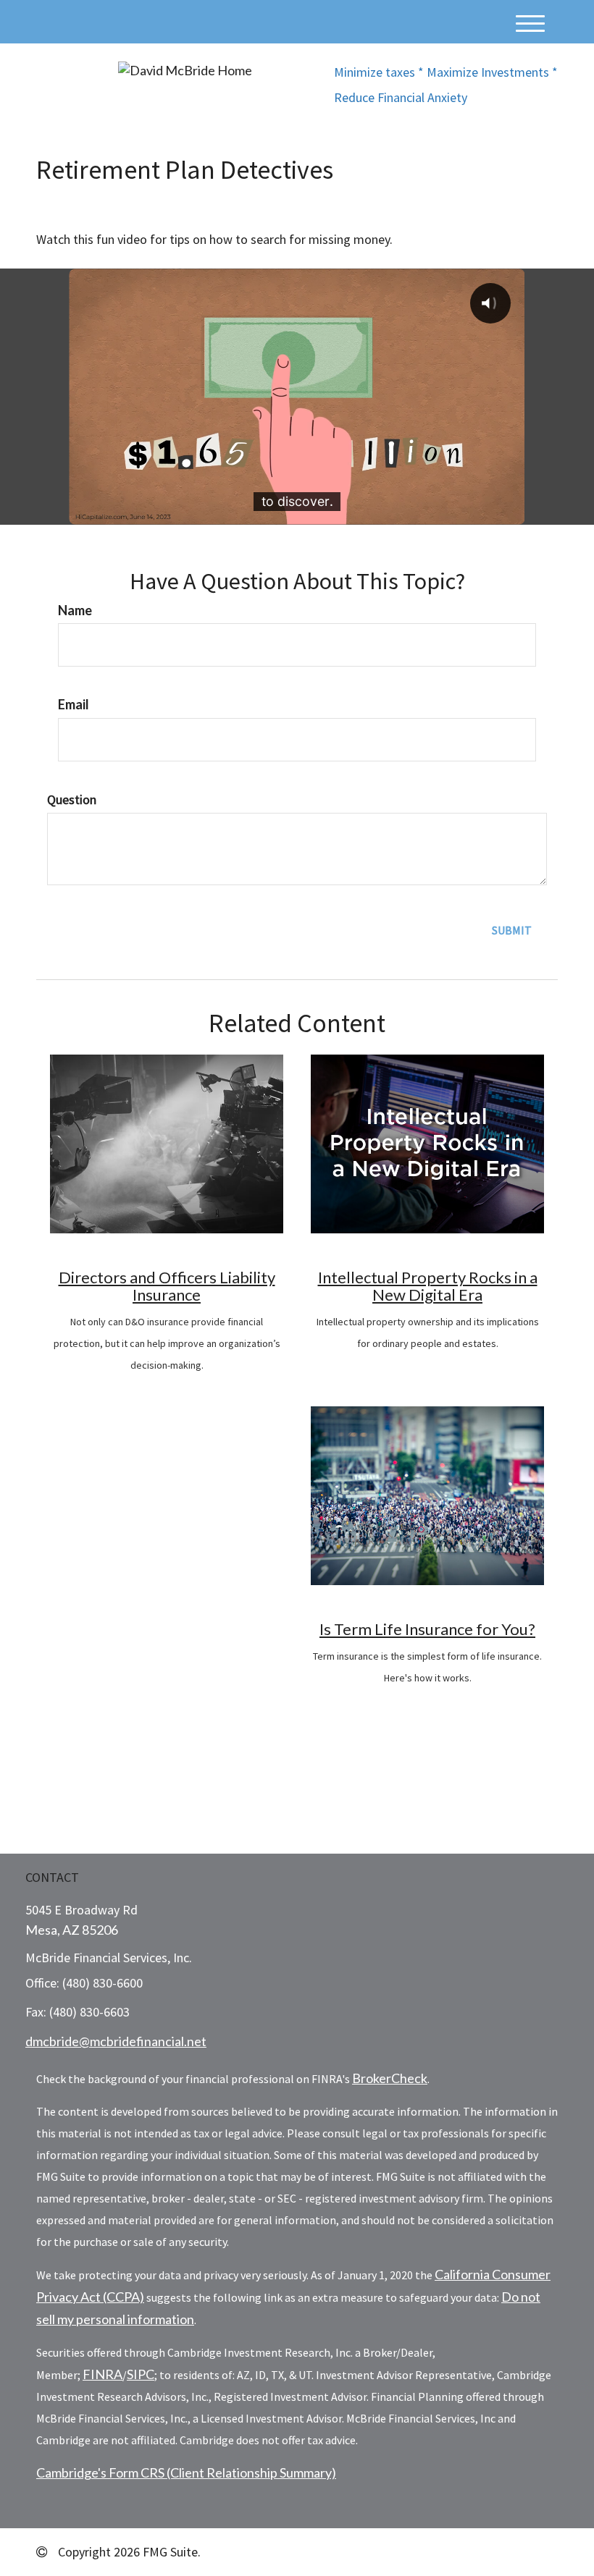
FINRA (103, 2374)
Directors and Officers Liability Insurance (167, 1286)
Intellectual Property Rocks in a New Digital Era (428, 1286)
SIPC (141, 2374)
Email (74, 704)
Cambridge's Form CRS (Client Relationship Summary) (186, 2472)
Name (75, 610)
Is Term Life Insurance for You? (427, 1629)
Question (72, 799)
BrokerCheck (390, 2078)
